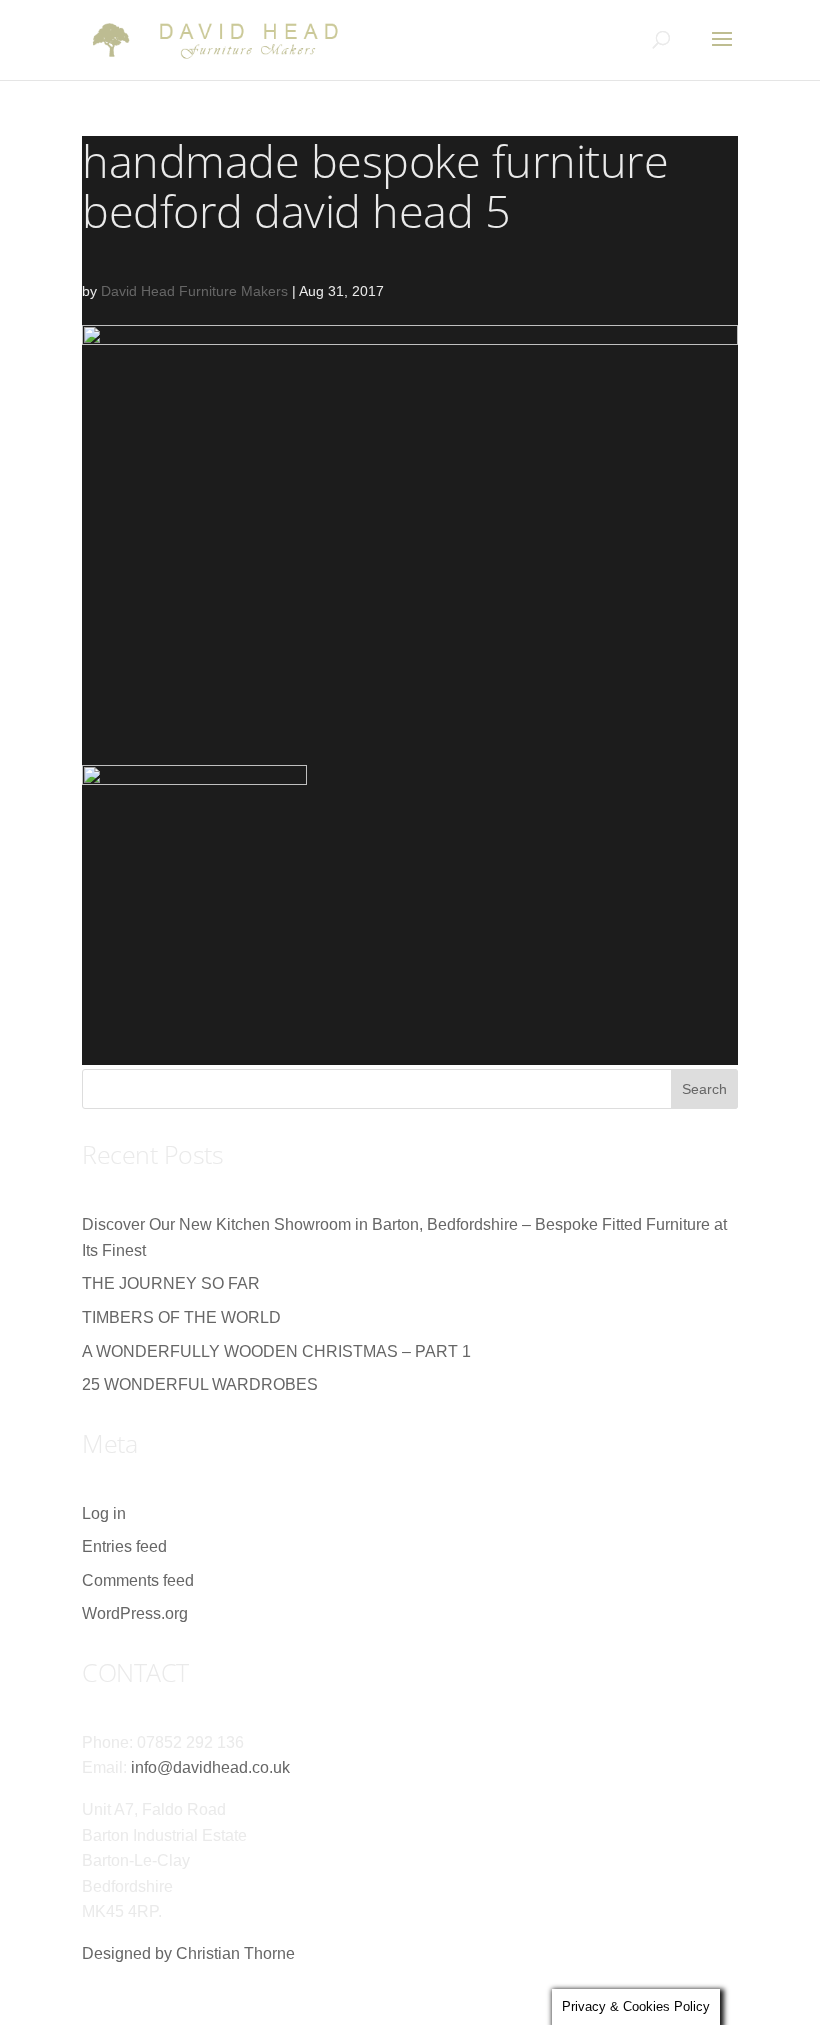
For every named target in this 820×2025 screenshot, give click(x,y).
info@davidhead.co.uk (210, 1767)
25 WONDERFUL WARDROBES (200, 1384)
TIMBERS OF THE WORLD (181, 1317)
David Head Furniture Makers (194, 291)
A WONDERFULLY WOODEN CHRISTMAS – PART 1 (276, 1351)
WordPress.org (135, 1613)
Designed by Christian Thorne (188, 1953)
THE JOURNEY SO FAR (171, 1283)
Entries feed (124, 1546)
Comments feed (138, 1580)
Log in (104, 1513)
